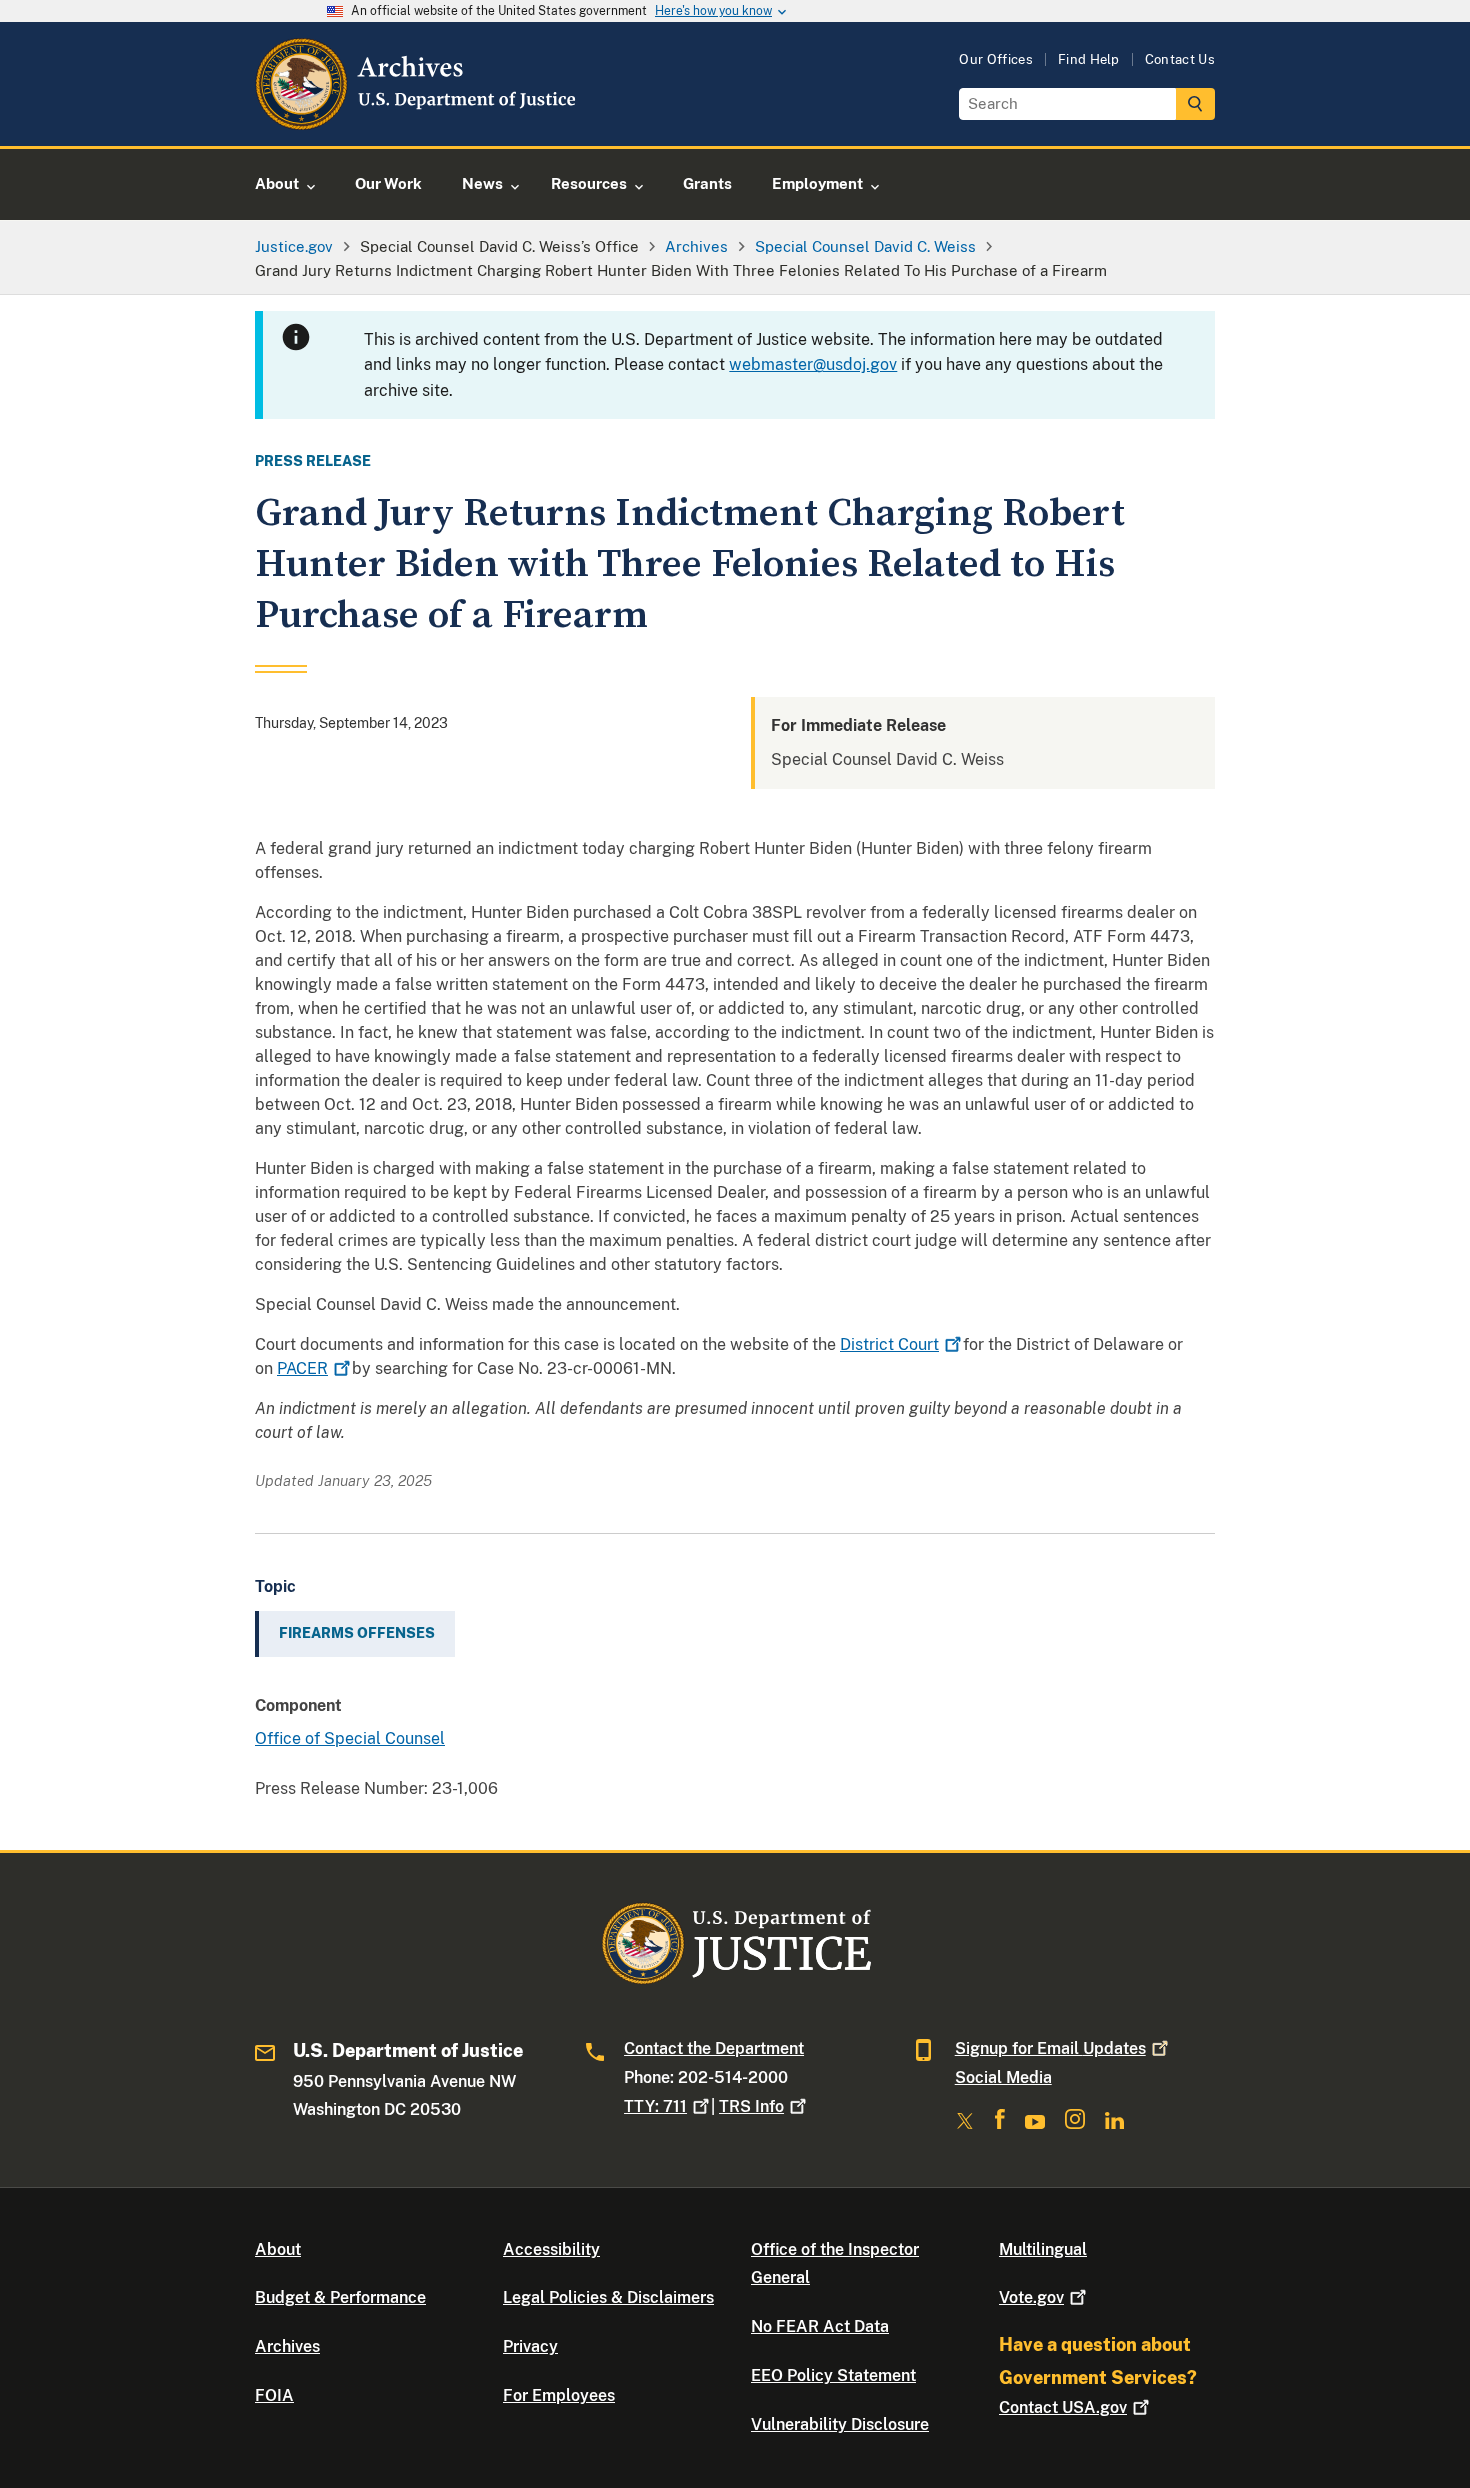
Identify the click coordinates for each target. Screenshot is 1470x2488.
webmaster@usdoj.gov (813, 364)
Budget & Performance (340, 2297)
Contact (1063, 2407)
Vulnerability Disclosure (840, 2424)
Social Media (1003, 2077)
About (278, 2249)
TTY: (655, 2106)
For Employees (559, 2395)
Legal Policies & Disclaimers (608, 2297)
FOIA (274, 2395)
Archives (287, 2346)
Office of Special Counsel (350, 1738)
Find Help (1089, 59)
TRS (751, 2106)
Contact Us (1180, 59)
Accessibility (551, 2249)
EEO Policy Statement (833, 2375)
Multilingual (1043, 2249)
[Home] (417, 122)
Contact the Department (714, 2048)
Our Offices (996, 59)
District (889, 1344)
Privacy (530, 2346)
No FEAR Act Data (820, 2326)
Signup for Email (1050, 2048)
